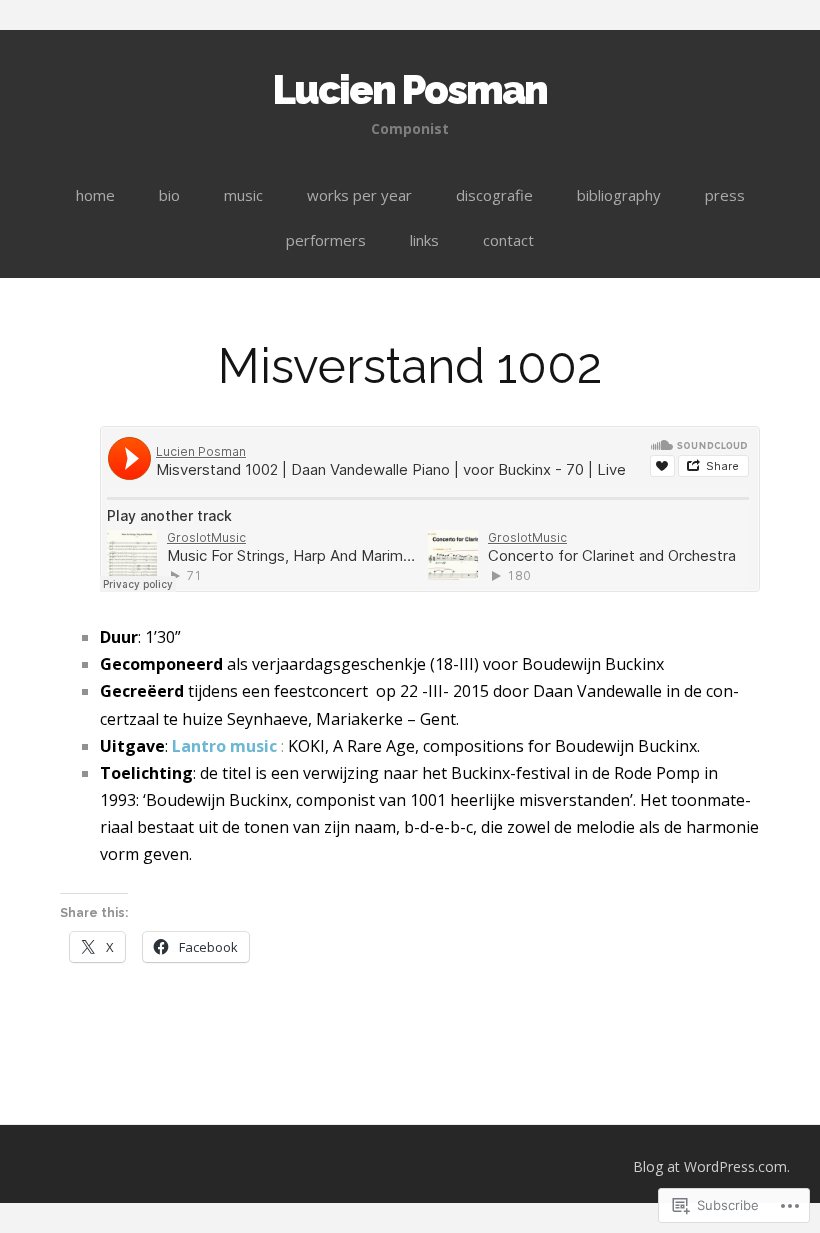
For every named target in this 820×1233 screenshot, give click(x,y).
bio (169, 195)
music (243, 195)
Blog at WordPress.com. (711, 1166)
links (424, 240)
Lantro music (224, 746)
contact (508, 240)
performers (326, 240)
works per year (359, 195)
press (725, 195)
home (95, 195)
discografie (494, 195)
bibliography (619, 195)
